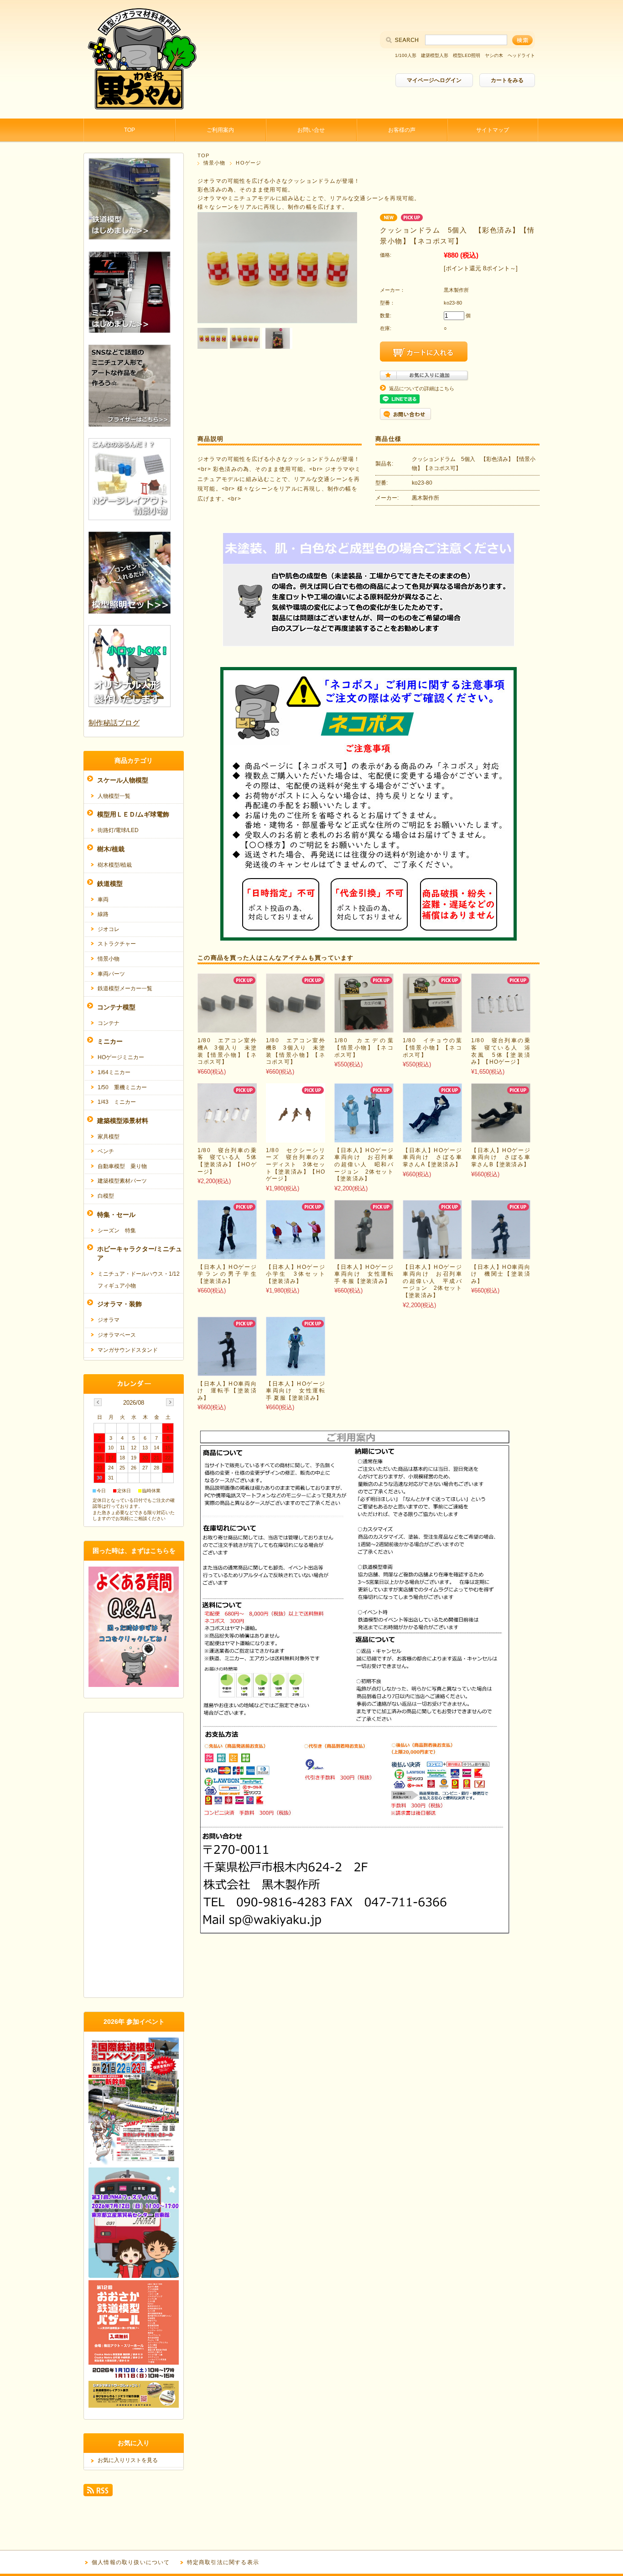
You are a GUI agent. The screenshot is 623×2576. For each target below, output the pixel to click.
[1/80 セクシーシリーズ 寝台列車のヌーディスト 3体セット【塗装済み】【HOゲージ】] (296, 1138)
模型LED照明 (467, 55)
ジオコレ (109, 929)
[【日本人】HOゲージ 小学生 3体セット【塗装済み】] (296, 1254)
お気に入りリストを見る (128, 2460)
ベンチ (106, 1151)
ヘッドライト (521, 55)
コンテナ (109, 1023)
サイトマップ (493, 130)
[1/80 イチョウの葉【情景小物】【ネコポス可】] (432, 1028)
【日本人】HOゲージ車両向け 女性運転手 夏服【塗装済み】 (296, 1391)
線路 (103, 914)
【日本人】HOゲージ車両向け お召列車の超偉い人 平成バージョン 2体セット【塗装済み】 (432, 1281)
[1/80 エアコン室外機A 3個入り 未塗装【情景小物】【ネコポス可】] (227, 1028)
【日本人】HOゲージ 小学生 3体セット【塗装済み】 (299, 1274)
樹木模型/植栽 (115, 865)
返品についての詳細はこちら (422, 388)
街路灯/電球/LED (118, 830)
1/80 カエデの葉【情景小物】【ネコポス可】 (364, 1047)
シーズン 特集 (117, 1231)
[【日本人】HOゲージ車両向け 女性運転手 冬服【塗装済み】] (364, 1254)
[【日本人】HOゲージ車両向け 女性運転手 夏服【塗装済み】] (296, 1371)
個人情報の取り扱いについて (131, 2562)
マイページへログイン (434, 80)
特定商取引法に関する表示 (223, 2562)
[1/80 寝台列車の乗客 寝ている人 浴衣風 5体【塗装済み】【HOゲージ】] (501, 1028)
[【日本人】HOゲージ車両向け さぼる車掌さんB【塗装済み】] (501, 1138)
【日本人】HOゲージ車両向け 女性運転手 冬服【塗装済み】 (364, 1274)
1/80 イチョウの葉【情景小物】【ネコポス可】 (432, 1047)
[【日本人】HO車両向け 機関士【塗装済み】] (501, 1254)
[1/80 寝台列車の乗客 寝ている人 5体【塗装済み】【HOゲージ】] (227, 1138)
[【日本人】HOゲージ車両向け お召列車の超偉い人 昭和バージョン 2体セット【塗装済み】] (364, 1138)
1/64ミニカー (114, 1072)
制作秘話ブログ (114, 723)
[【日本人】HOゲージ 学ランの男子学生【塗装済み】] (227, 1254)
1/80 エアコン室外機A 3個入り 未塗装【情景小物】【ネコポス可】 (227, 1051)
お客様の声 (402, 130)
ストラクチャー (117, 944)
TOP (130, 130)
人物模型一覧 (114, 796)
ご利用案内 (220, 130)
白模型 (106, 1196)
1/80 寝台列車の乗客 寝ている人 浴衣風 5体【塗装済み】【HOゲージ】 (501, 1051)
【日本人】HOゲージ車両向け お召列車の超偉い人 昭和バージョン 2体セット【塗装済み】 (364, 1164)
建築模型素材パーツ (122, 1181)
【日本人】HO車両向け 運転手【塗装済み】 (227, 1391)
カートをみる (507, 80)
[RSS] (98, 2492)
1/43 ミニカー (117, 1102)
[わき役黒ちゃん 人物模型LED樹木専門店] (140, 111)
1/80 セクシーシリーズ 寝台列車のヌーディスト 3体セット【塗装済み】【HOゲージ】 (296, 1164)
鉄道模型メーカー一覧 (125, 988)
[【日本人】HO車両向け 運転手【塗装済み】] (227, 1371)
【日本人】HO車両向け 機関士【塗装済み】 (501, 1274)
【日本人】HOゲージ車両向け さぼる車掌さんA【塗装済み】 (432, 1157)
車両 (103, 900)
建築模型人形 (435, 55)
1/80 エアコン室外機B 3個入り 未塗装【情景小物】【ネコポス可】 (296, 1051)
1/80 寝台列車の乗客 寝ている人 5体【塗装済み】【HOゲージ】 (227, 1161)
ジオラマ (109, 1320)
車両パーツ (111, 974)
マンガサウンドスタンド (128, 1350)
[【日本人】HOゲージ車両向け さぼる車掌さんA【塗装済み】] (432, 1138)
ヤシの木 (494, 55)
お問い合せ (311, 130)
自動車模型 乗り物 (122, 1166)
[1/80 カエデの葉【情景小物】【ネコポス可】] (364, 1028)
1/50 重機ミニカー (122, 1087)
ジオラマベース (117, 1335)
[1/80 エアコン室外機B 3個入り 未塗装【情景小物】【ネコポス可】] (296, 1028)
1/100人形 (406, 55)
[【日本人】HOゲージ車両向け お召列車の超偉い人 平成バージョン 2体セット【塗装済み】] (432, 1254)
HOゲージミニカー (121, 1057)
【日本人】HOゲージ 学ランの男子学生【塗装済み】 (230, 1274)
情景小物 (214, 163)
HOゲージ (249, 163)
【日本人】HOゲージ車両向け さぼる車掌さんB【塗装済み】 (501, 1157)
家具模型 (109, 1137)
